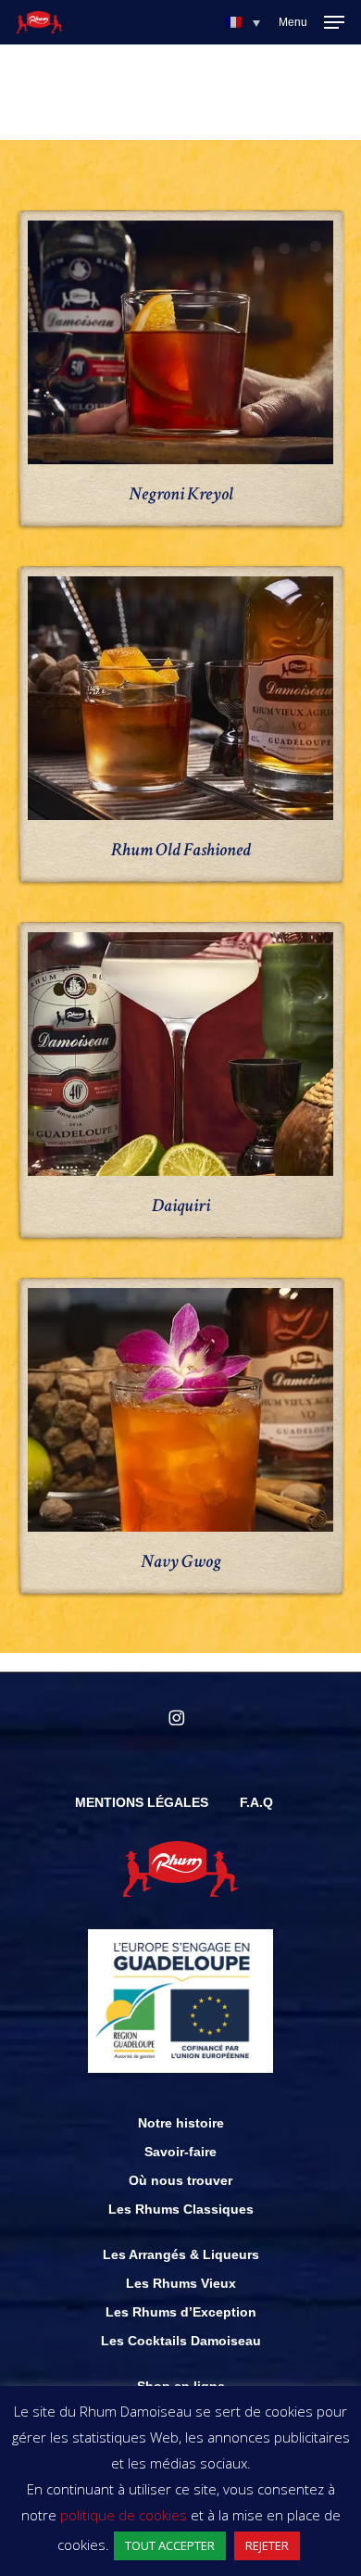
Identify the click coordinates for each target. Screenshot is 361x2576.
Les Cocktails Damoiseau (181, 2341)
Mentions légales (142, 1802)
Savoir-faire (180, 2152)
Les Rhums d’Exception (181, 2312)
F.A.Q (256, 1802)
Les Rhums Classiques (181, 2209)
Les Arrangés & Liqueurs (181, 2254)
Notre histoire (181, 2123)
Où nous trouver (180, 2180)
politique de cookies (124, 2515)
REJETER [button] (267, 2545)
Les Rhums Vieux (181, 2283)
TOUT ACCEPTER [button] (170, 2545)
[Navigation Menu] (311, 22)
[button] (243, 22)
